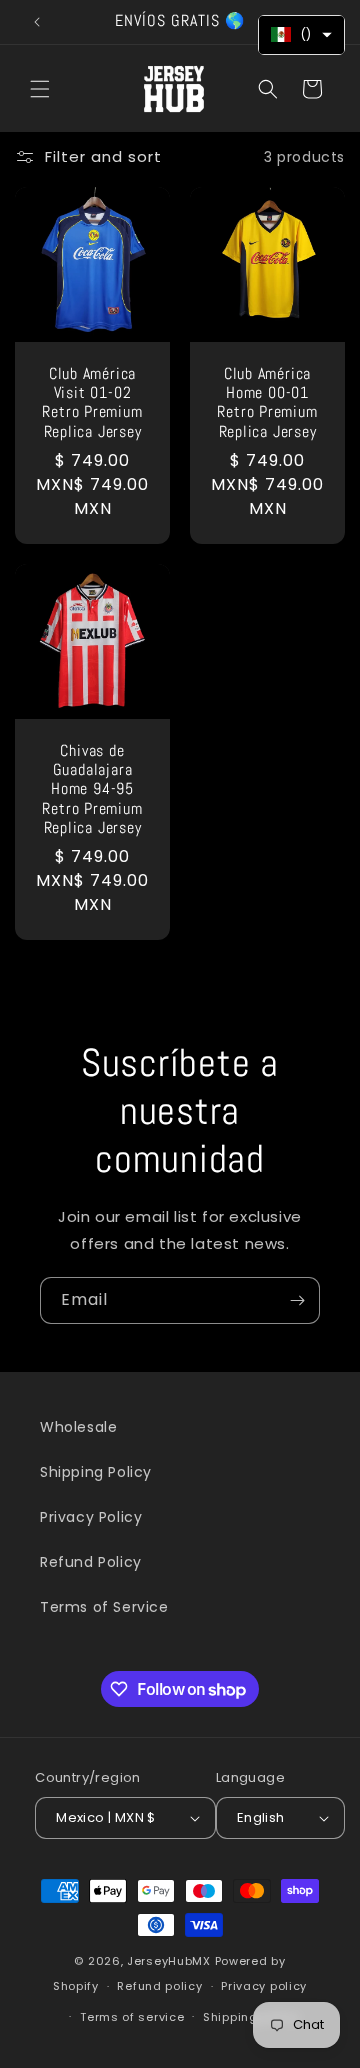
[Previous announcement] (37, 22)
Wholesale (78, 1427)
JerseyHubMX (169, 1961)
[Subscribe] (297, 1300)
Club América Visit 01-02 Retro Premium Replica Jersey (92, 403)
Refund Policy (91, 1562)
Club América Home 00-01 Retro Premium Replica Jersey (267, 403)
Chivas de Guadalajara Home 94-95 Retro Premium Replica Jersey (92, 790)
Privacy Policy (91, 1517)
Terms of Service (104, 1607)
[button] (40, 89)
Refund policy (159, 1986)
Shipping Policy (96, 1472)
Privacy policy (264, 1986)
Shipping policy (251, 2017)
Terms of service (132, 2017)
